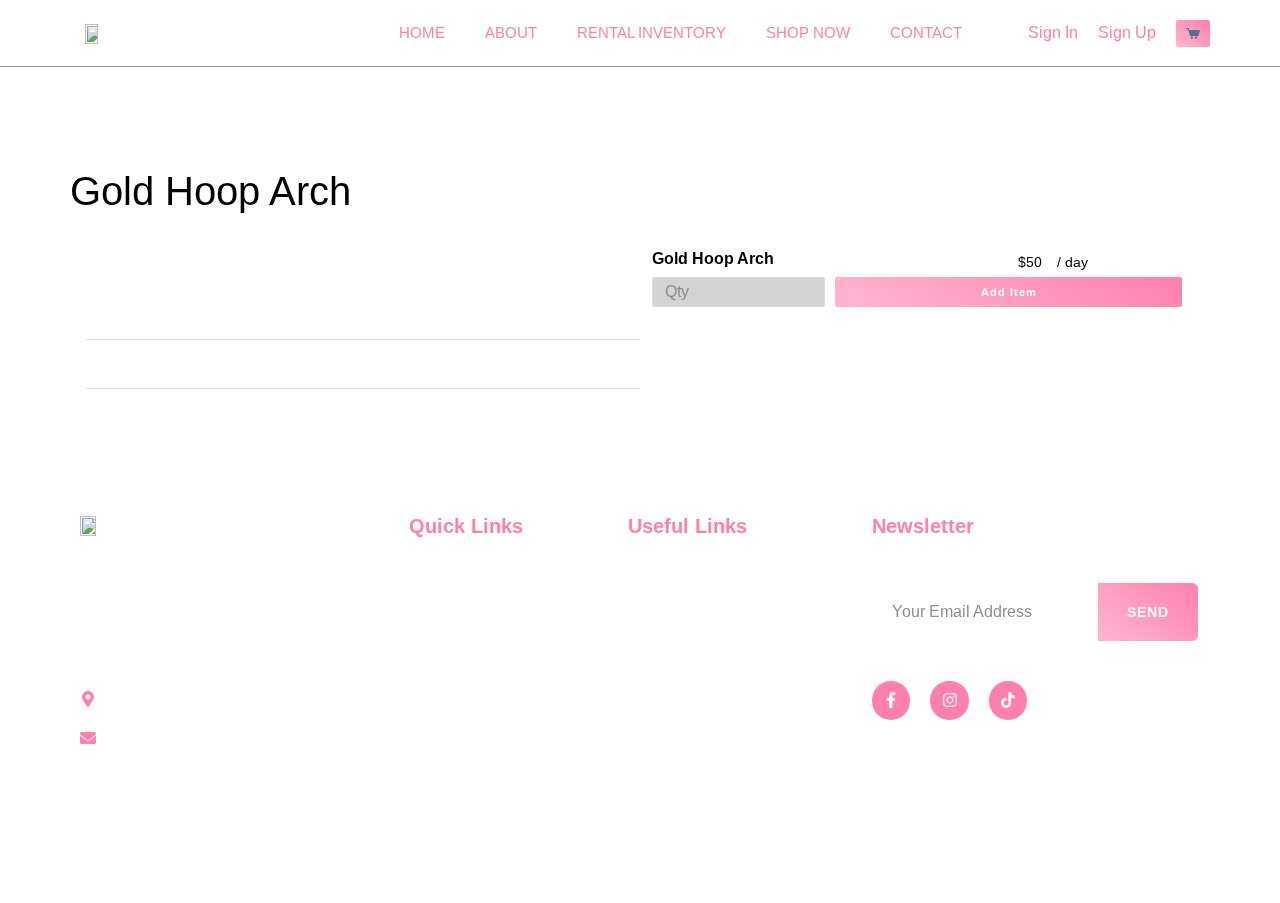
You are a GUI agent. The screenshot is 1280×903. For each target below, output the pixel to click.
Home (422, 32)
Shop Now (808, 32)
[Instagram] (949, 700)
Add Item (1009, 292)
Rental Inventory (651, 32)
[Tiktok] (1008, 700)
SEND (1148, 612)
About (511, 32)
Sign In (1053, 32)
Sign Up (1127, 32)
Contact (926, 32)
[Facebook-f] (891, 700)
